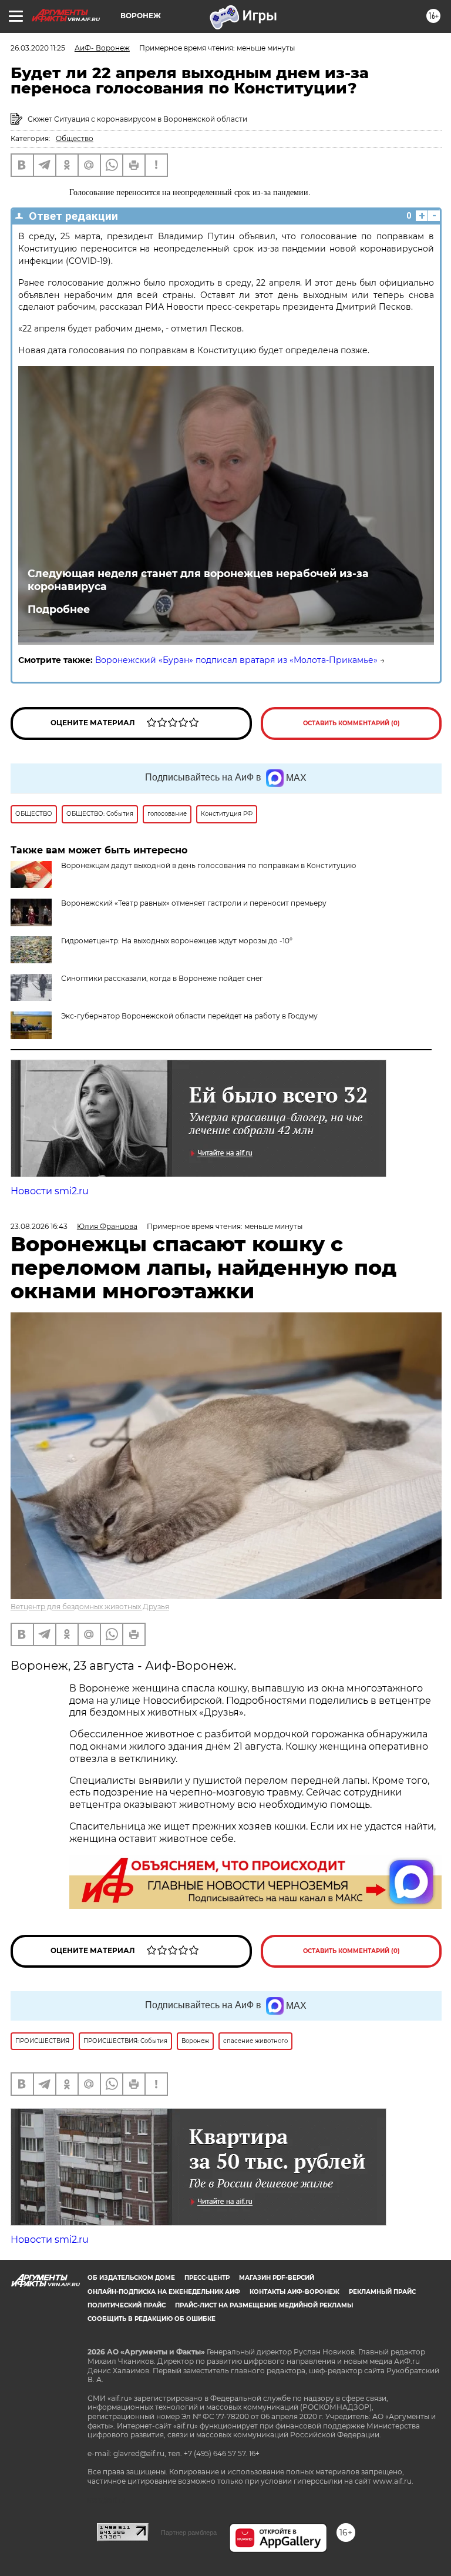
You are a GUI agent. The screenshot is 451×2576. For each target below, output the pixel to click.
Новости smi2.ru (50, 1191)
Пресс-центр (207, 2278)
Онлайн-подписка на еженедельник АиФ (164, 2292)
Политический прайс (127, 2305)
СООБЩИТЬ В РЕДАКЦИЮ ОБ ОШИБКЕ (152, 2319)
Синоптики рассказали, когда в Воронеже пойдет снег (162, 978)
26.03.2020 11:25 (38, 48)
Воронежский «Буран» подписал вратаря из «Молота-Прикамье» (236, 660)
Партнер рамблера (189, 2533)
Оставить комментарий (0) (351, 723)
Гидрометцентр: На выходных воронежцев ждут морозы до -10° (177, 941)
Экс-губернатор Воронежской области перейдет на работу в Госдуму (189, 1016)
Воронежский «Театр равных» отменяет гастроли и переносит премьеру (194, 903)
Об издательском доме (131, 2278)
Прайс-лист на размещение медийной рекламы (264, 2305)
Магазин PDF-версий (277, 2278)
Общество (75, 138)
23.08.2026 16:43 (39, 1226)
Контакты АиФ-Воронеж (295, 2292)
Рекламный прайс (382, 2292)
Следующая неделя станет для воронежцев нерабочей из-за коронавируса (198, 580)
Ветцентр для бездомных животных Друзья (90, 1607)
